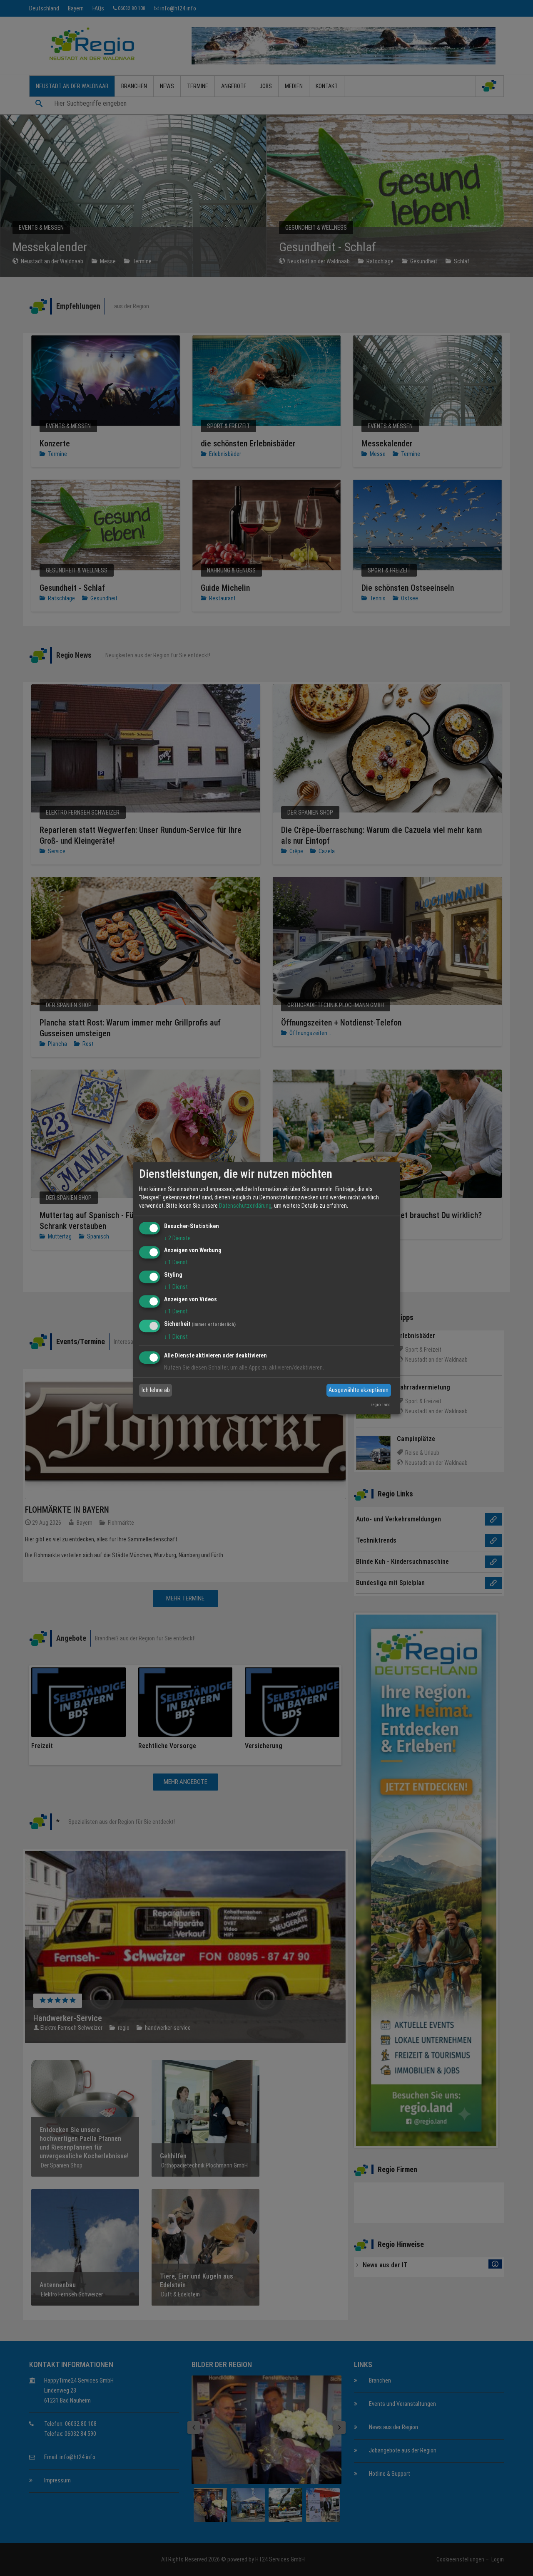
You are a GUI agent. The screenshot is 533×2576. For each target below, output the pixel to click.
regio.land (381, 1405)
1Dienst (176, 1263)
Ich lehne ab (156, 1390)
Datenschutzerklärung (245, 1206)
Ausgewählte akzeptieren (359, 1390)
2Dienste (177, 1238)
